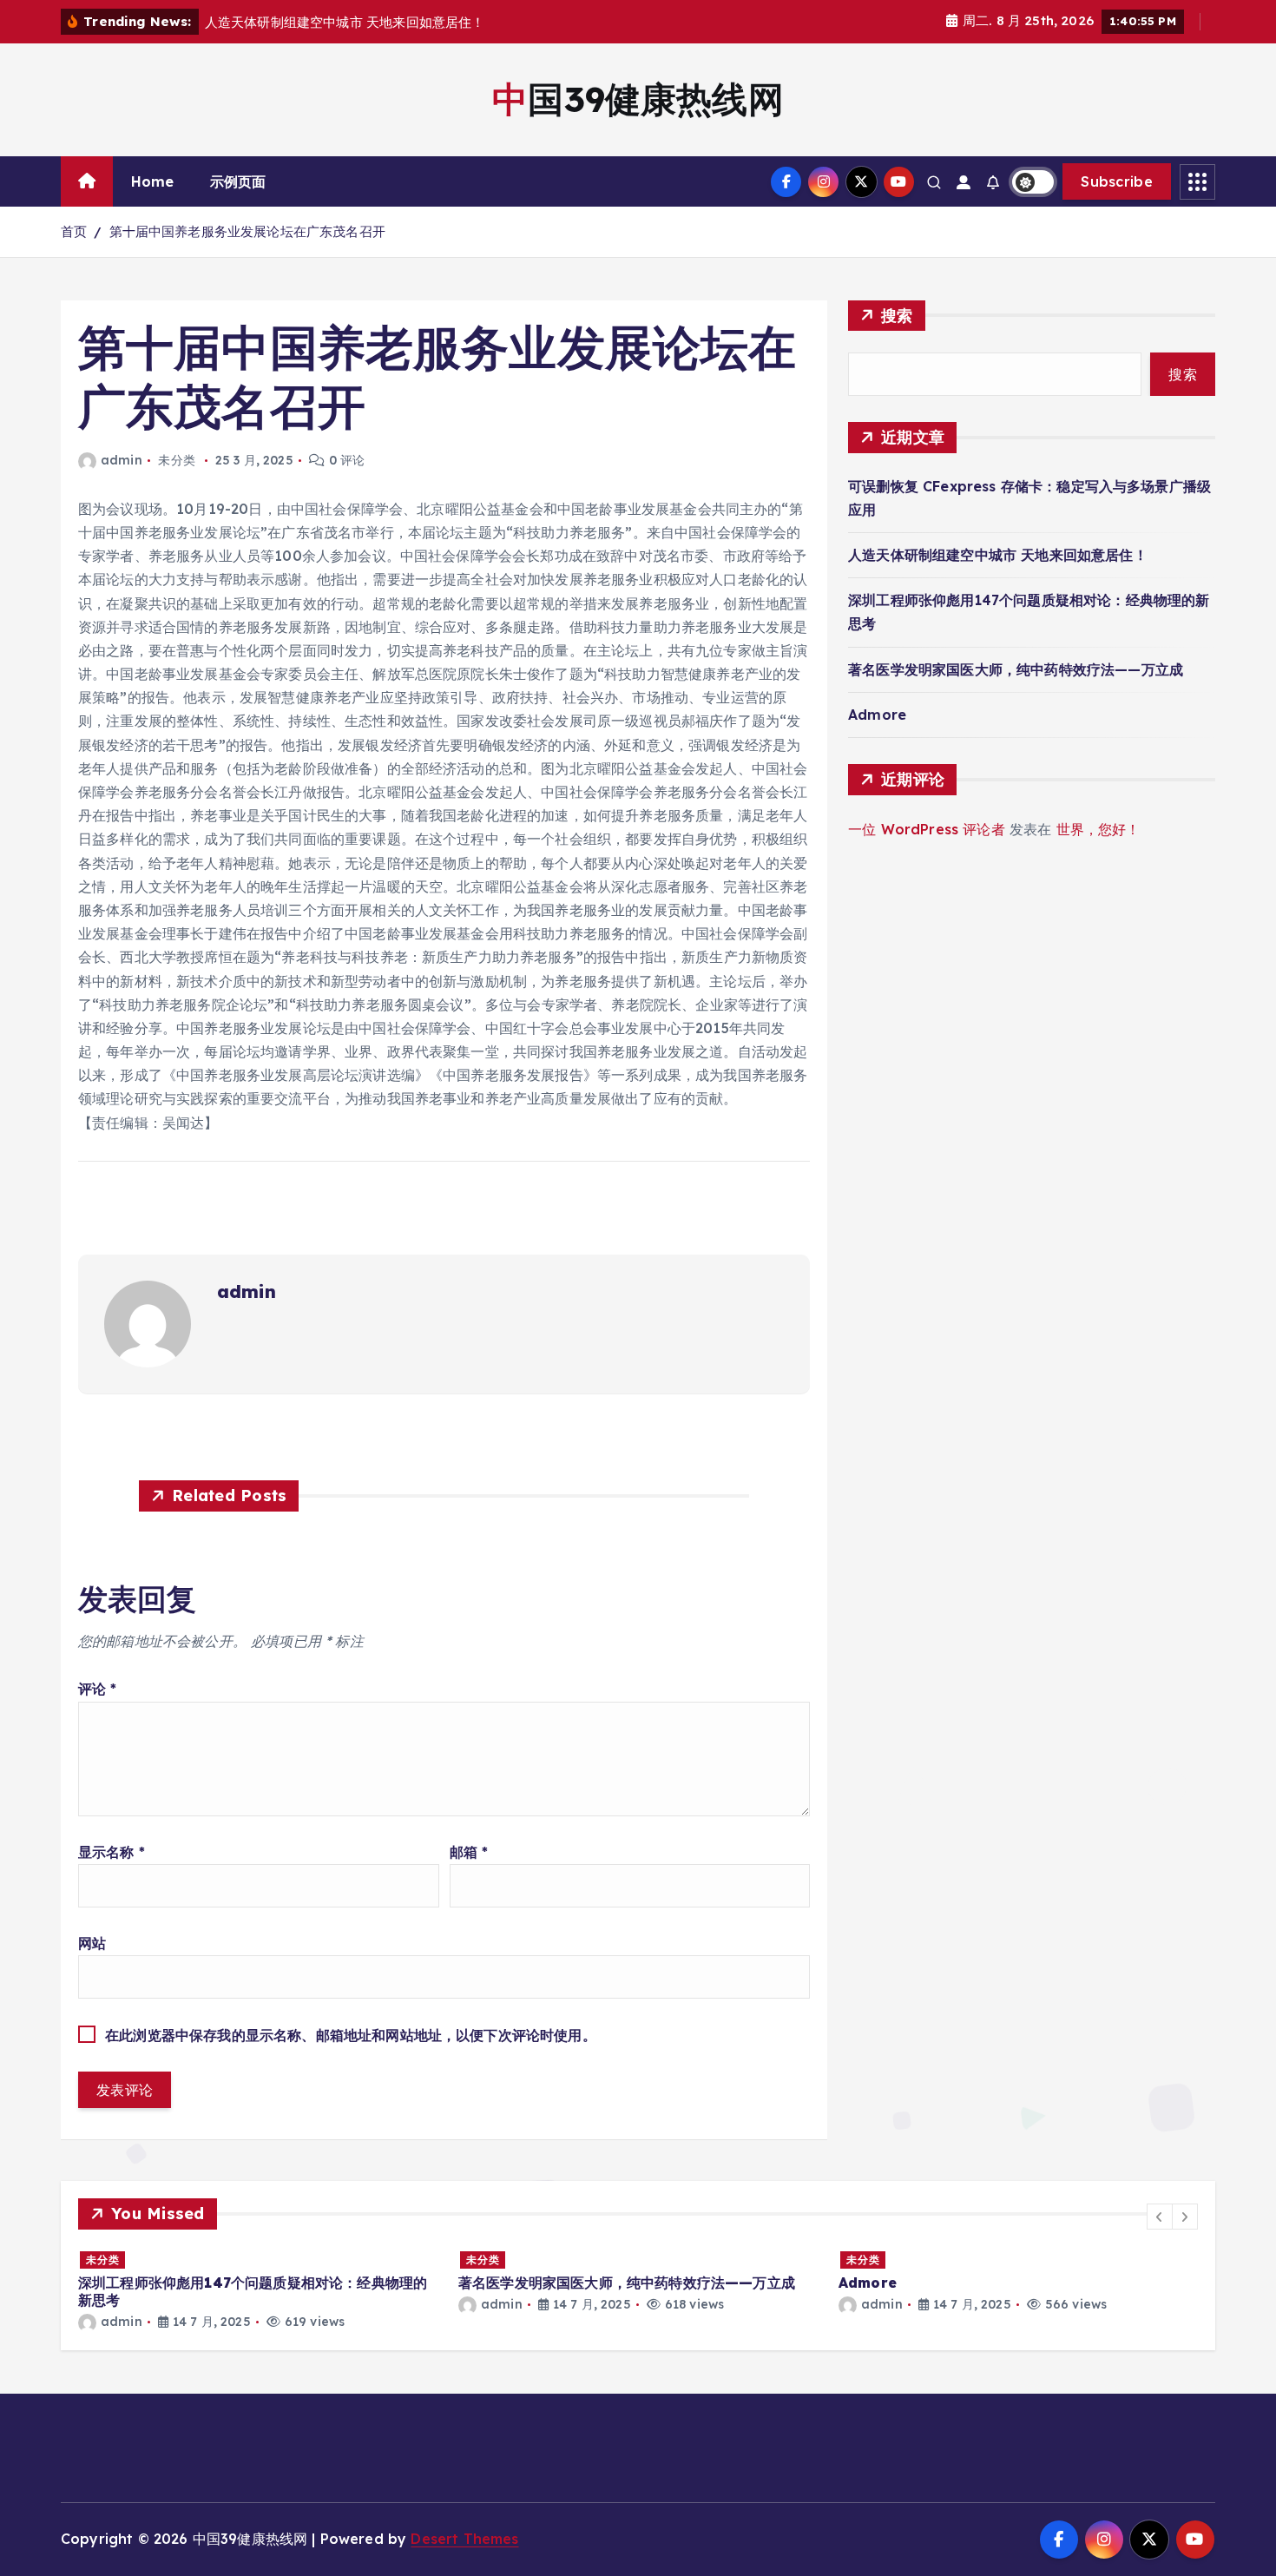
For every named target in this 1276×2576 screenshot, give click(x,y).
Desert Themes (464, 2539)
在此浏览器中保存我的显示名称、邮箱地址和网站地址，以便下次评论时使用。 (351, 2035)
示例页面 (238, 181)
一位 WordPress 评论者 (927, 829)
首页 (74, 231)
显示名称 (112, 1852)
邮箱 (469, 1852)
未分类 (103, 2260)
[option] (258, 2290)
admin (122, 460)
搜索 (897, 316)
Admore (877, 715)
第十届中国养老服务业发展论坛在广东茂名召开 (247, 231)
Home (153, 181)
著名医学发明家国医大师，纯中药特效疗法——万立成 (1016, 669)
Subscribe (1117, 181)
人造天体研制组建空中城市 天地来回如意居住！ (998, 555)
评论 (98, 1689)
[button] (1160, 2217)
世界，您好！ (1098, 829)
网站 (92, 1943)
